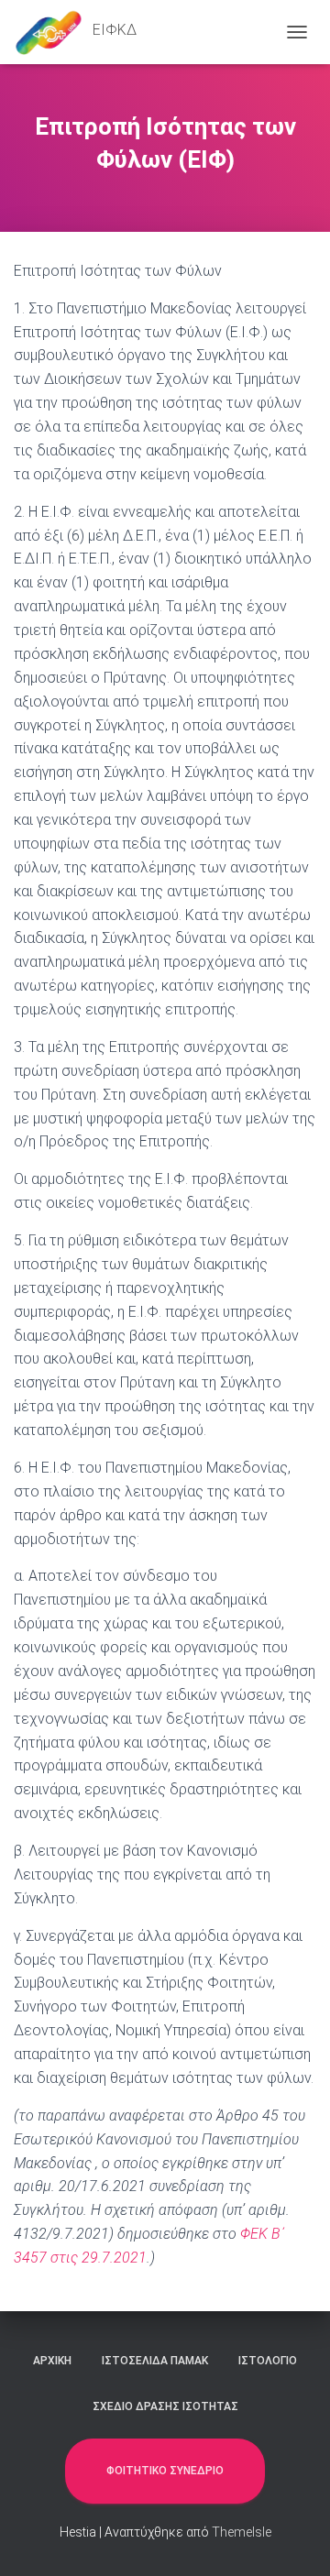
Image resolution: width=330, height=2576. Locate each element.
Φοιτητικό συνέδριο (165, 2471)
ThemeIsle (242, 2532)
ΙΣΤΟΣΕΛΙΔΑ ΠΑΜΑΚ (155, 2361)
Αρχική (52, 2361)
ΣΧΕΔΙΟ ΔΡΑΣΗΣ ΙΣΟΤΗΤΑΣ (165, 2406)
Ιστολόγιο (268, 2361)
